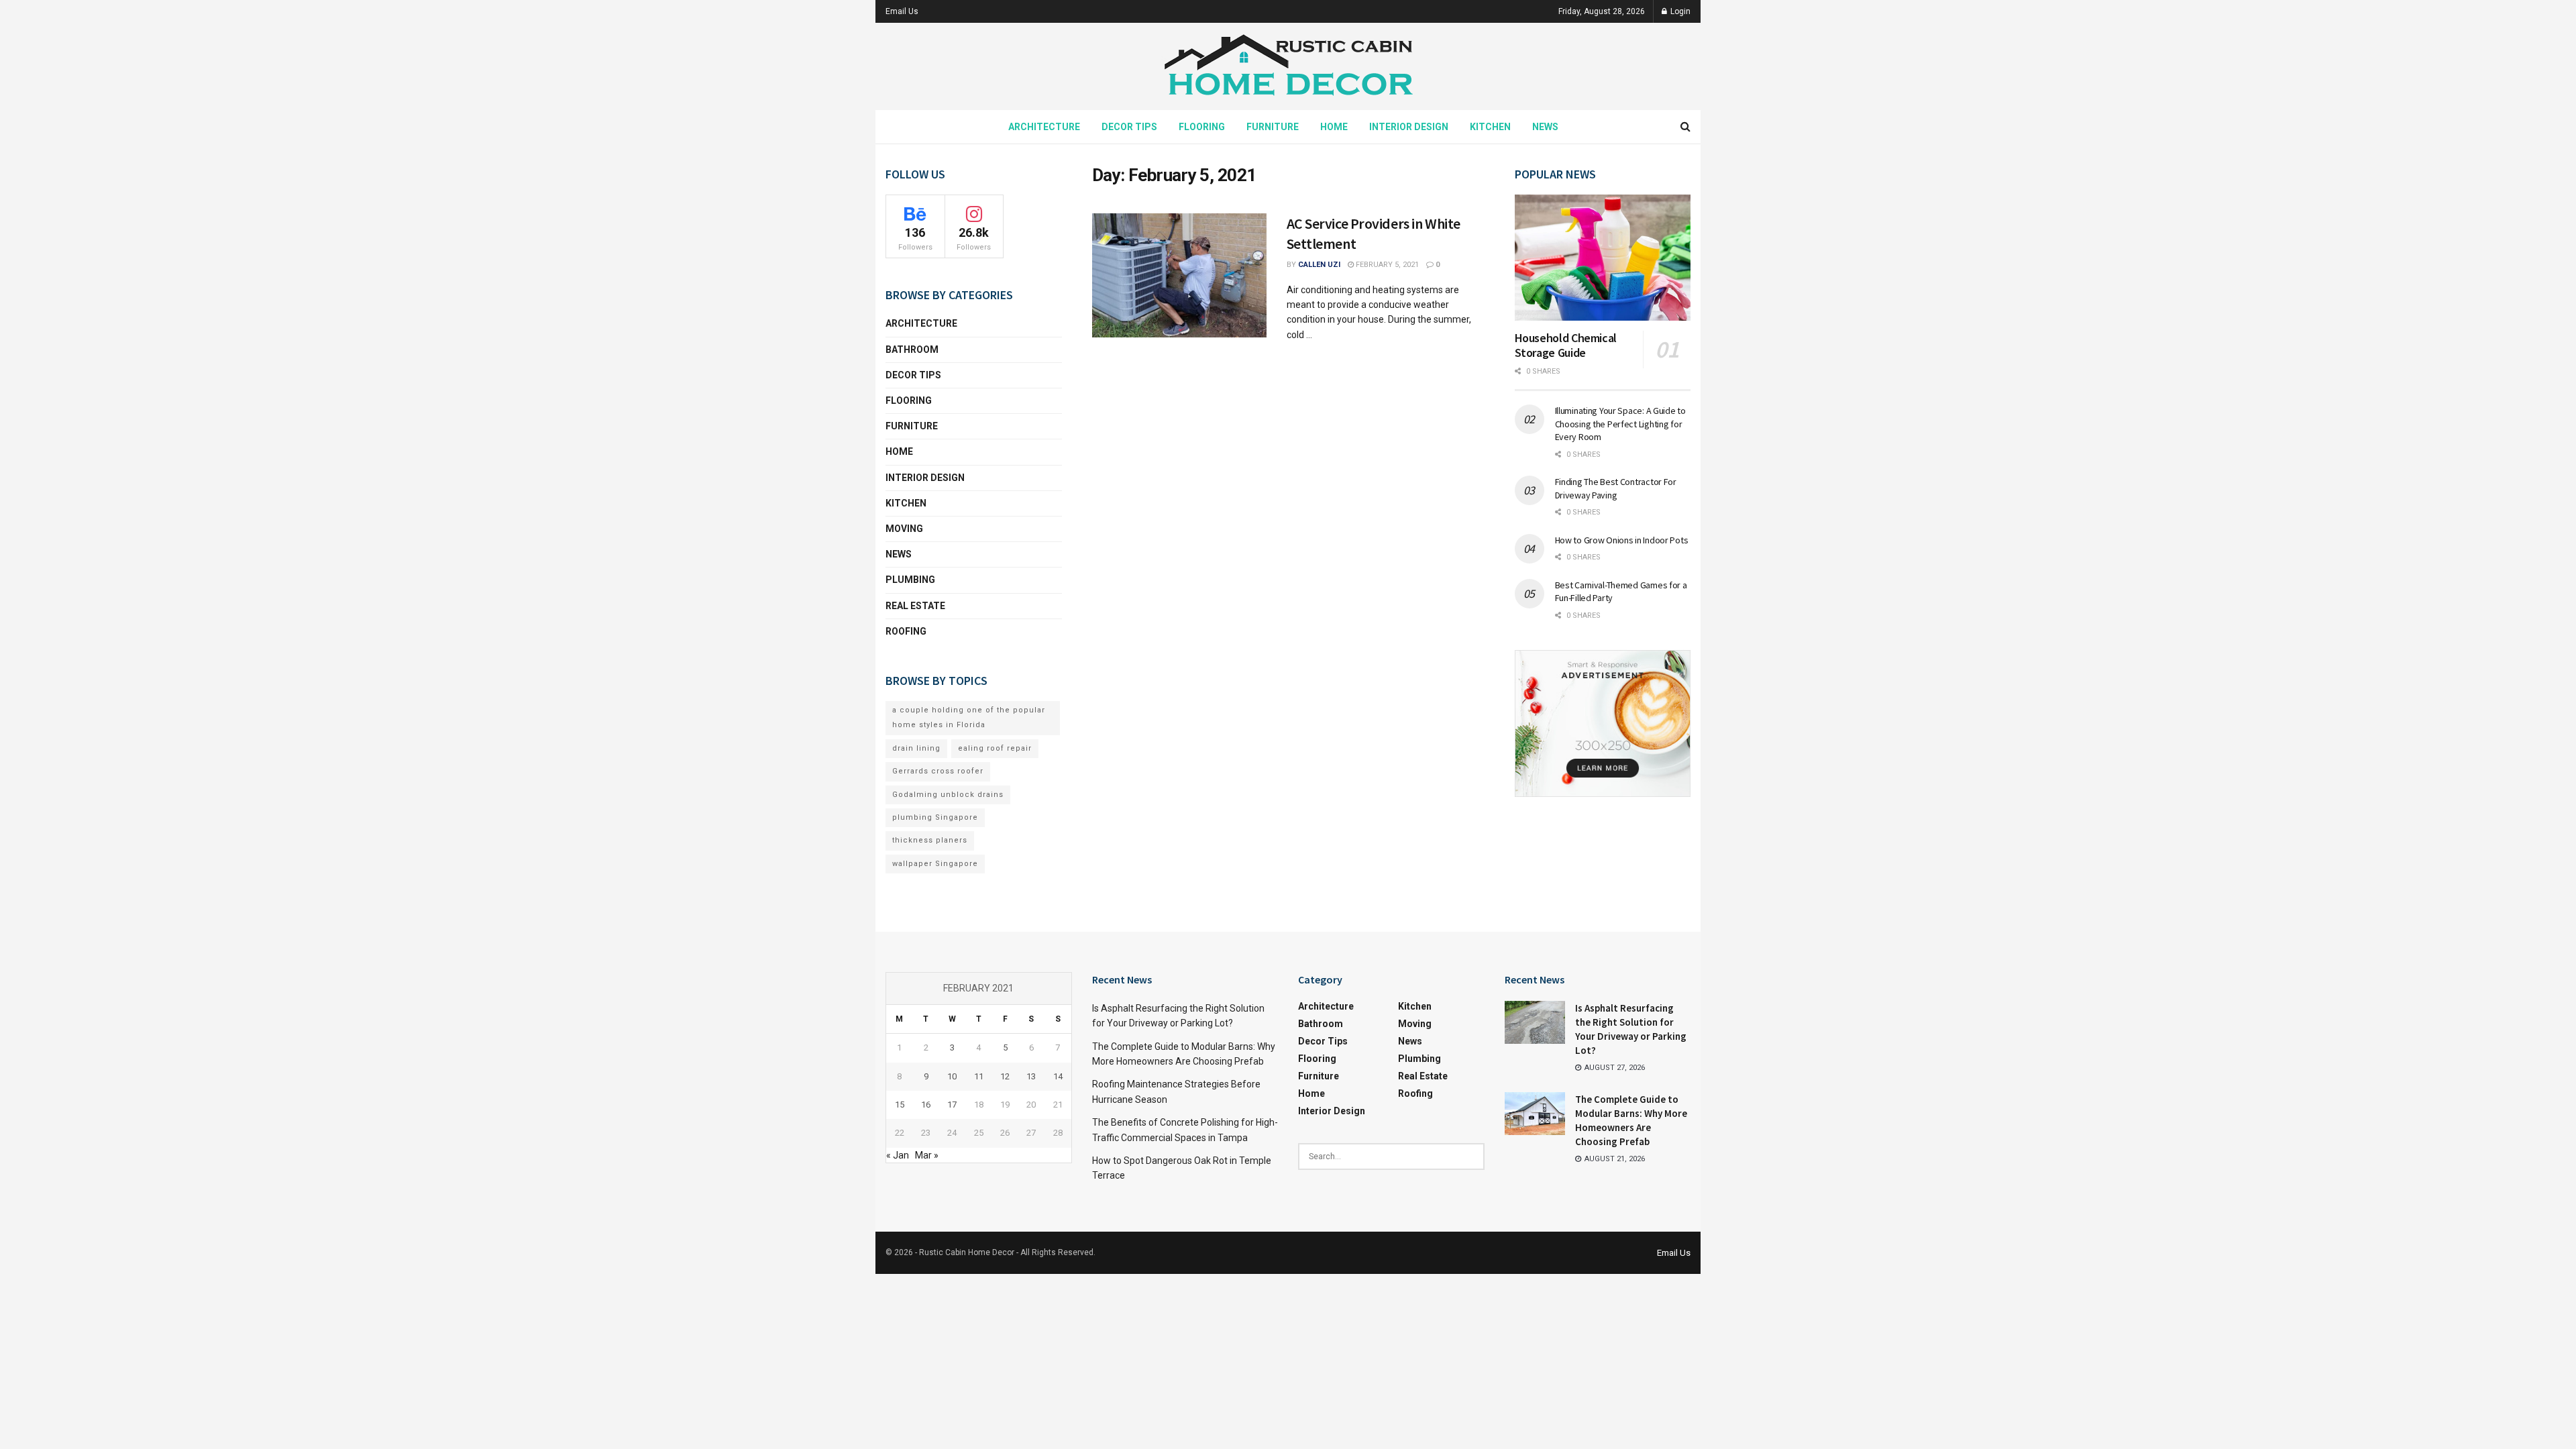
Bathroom (912, 350)
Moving (904, 529)
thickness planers (930, 840)
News (1545, 127)
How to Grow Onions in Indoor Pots (1622, 540)
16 (926, 1105)
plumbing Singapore (935, 817)
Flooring (1202, 127)
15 (900, 1105)
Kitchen (1490, 127)
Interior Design (1409, 127)
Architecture (1044, 127)
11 (979, 1076)
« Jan (898, 1155)
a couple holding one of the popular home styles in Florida (969, 717)
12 (1005, 1076)
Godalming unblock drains (948, 795)
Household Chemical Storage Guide (1566, 345)
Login (1679, 11)
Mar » (927, 1155)
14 (1058, 1076)
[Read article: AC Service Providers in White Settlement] (1179, 276)
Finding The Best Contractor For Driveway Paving (1616, 488)
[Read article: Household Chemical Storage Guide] (1603, 258)
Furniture (1273, 127)
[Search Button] (1685, 127)
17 (952, 1105)
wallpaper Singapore (935, 864)
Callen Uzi (1319, 265)
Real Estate (915, 606)
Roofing (906, 631)
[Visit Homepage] (1288, 67)
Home (1334, 127)
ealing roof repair (995, 748)
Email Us (902, 11)
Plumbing (910, 580)
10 (952, 1076)
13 (1031, 1076)
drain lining (916, 748)
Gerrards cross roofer (938, 771)
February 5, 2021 (1386, 265)
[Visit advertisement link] (1603, 723)
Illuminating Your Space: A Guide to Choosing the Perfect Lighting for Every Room (1620, 424)
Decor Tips (1129, 127)
